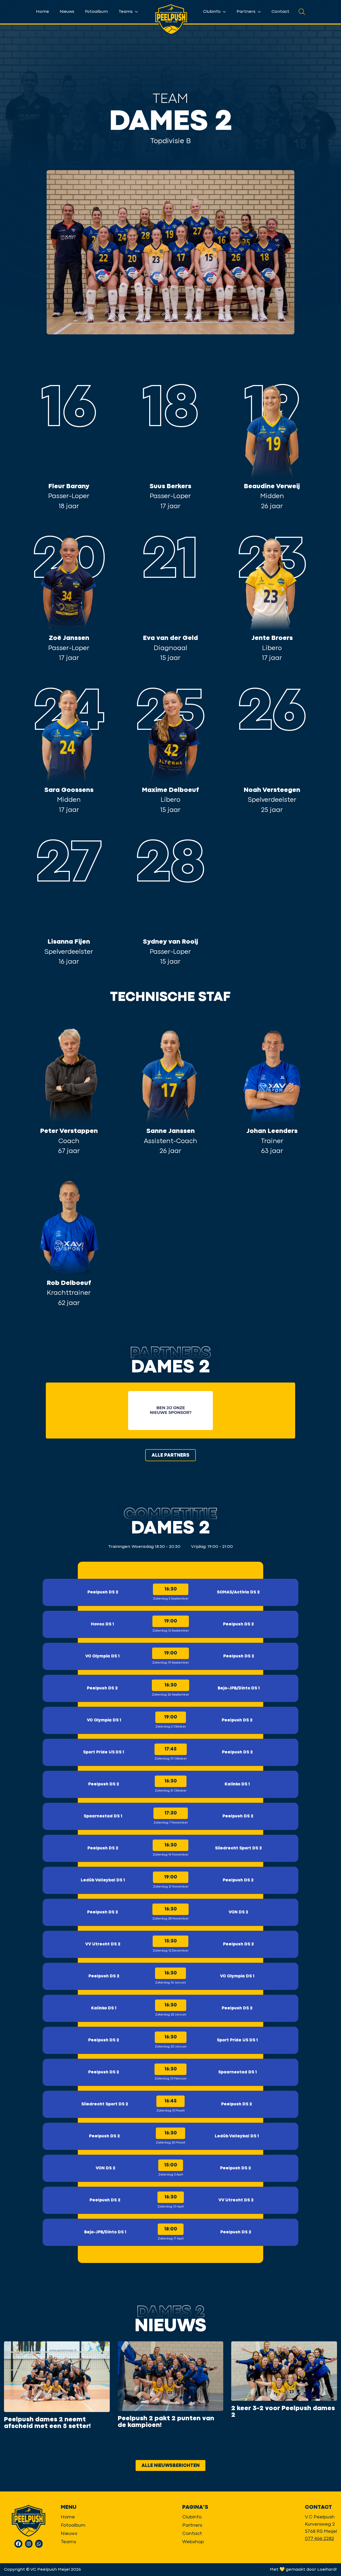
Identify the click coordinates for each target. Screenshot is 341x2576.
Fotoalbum (96, 12)
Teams (126, 12)
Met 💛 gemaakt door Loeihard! (303, 2570)
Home (42, 12)
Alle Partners (170, 1455)
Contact (280, 12)
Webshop (193, 2542)
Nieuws (67, 12)
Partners (247, 12)
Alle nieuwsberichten (170, 2466)
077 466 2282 (319, 2539)
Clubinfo (212, 12)
